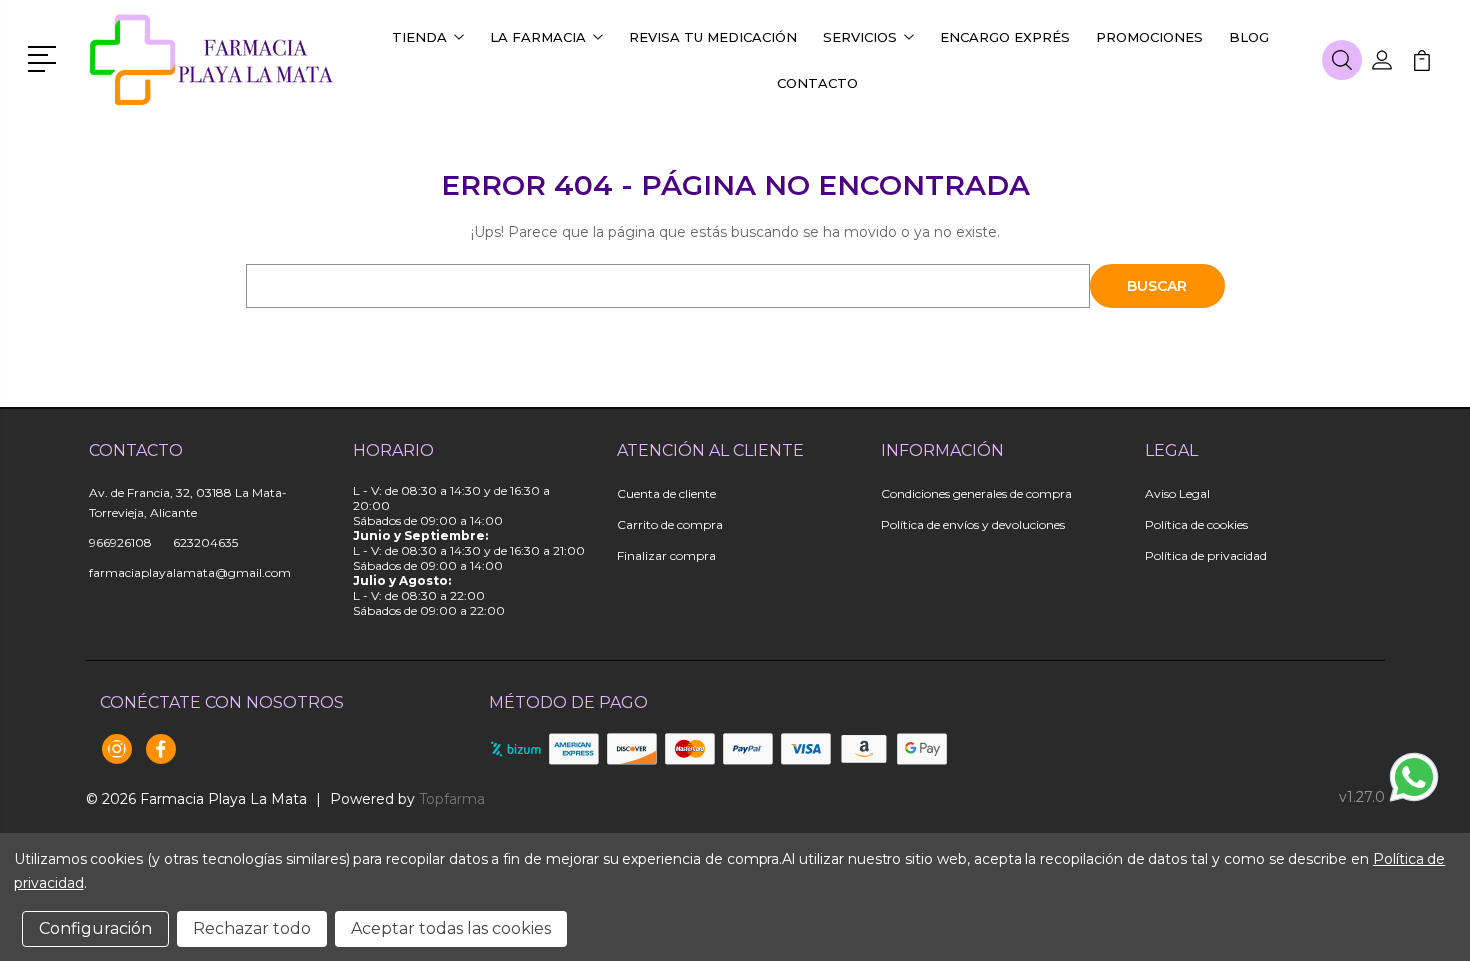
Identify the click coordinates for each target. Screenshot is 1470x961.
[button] (45, 57)
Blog (1249, 37)
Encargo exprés (1005, 37)
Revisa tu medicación (713, 37)
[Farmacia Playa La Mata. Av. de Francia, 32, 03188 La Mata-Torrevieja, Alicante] (213, 60)
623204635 (205, 542)
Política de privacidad (1206, 555)
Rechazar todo (252, 928)
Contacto (817, 83)
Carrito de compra (670, 524)
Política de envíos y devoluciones (973, 524)
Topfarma (452, 799)
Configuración (95, 928)
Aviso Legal (1177, 493)
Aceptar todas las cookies (451, 928)
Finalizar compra (666, 555)
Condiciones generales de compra (976, 493)
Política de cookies (1196, 524)
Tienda (419, 37)
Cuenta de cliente (666, 493)
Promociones (1149, 37)
